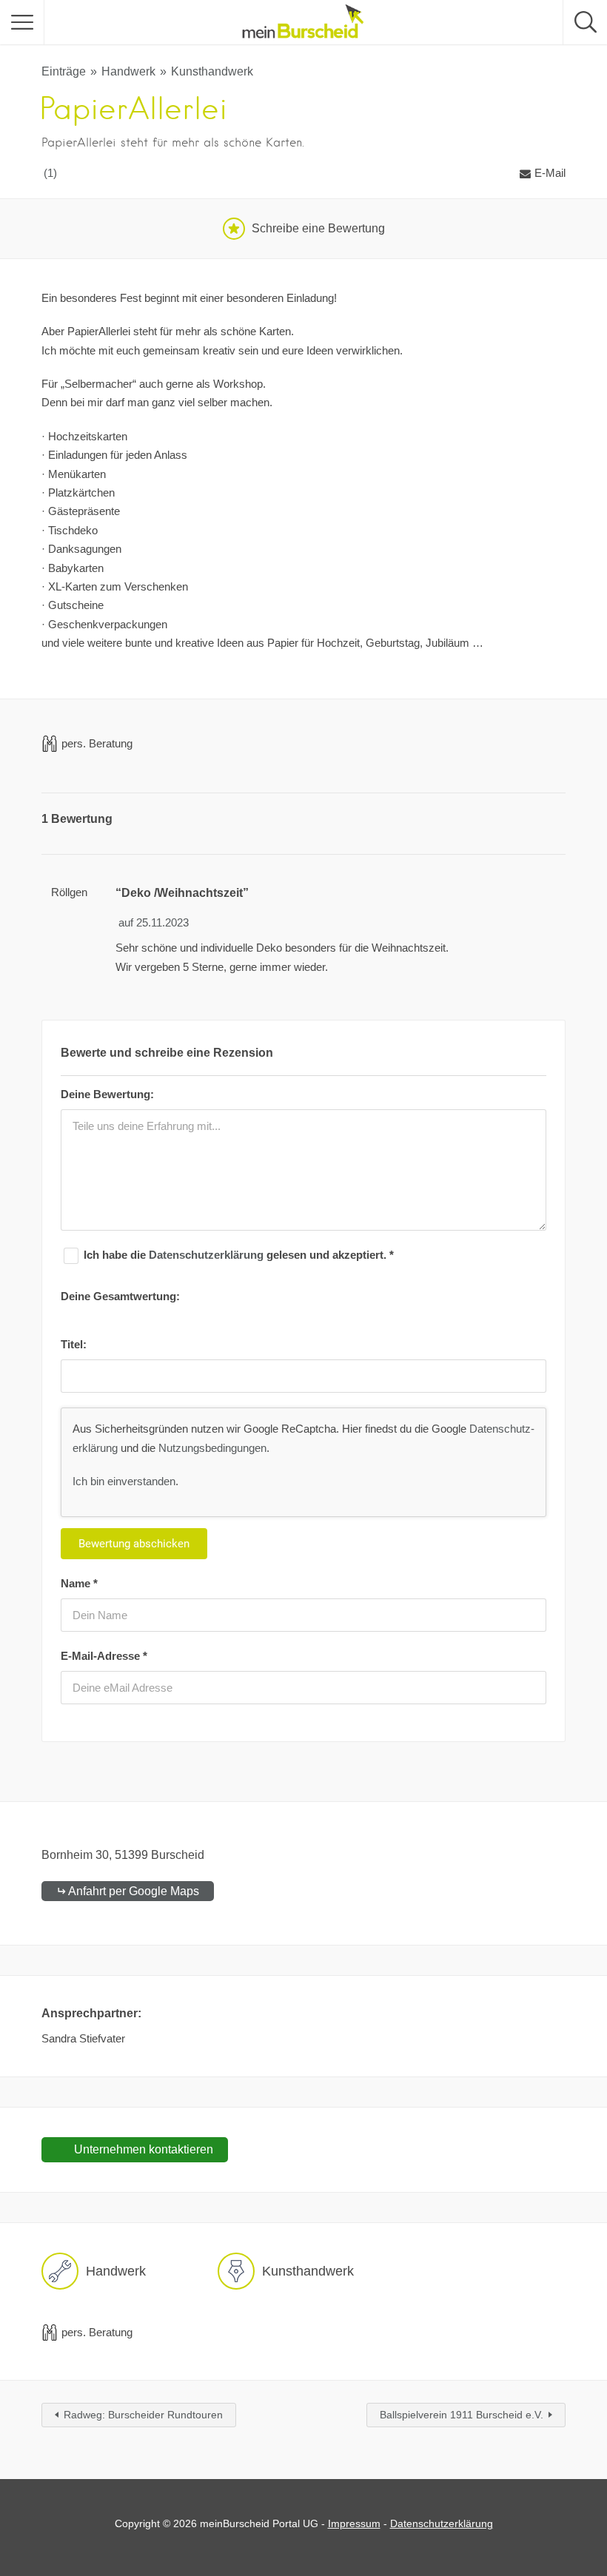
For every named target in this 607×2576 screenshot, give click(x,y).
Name (79, 1583)
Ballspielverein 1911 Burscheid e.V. (462, 2415)
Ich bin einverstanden (124, 1481)
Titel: (74, 1344)
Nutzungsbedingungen (212, 1448)
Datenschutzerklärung (208, 1255)
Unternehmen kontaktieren (142, 2149)
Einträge (64, 71)
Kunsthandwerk (212, 71)
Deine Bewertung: (107, 1094)
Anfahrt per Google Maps (134, 1891)
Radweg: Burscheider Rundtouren (143, 2415)
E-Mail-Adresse (104, 1656)
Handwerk (128, 71)
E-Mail (550, 173)
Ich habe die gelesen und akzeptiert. (239, 1255)
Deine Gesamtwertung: (120, 1296)
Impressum (354, 2523)
